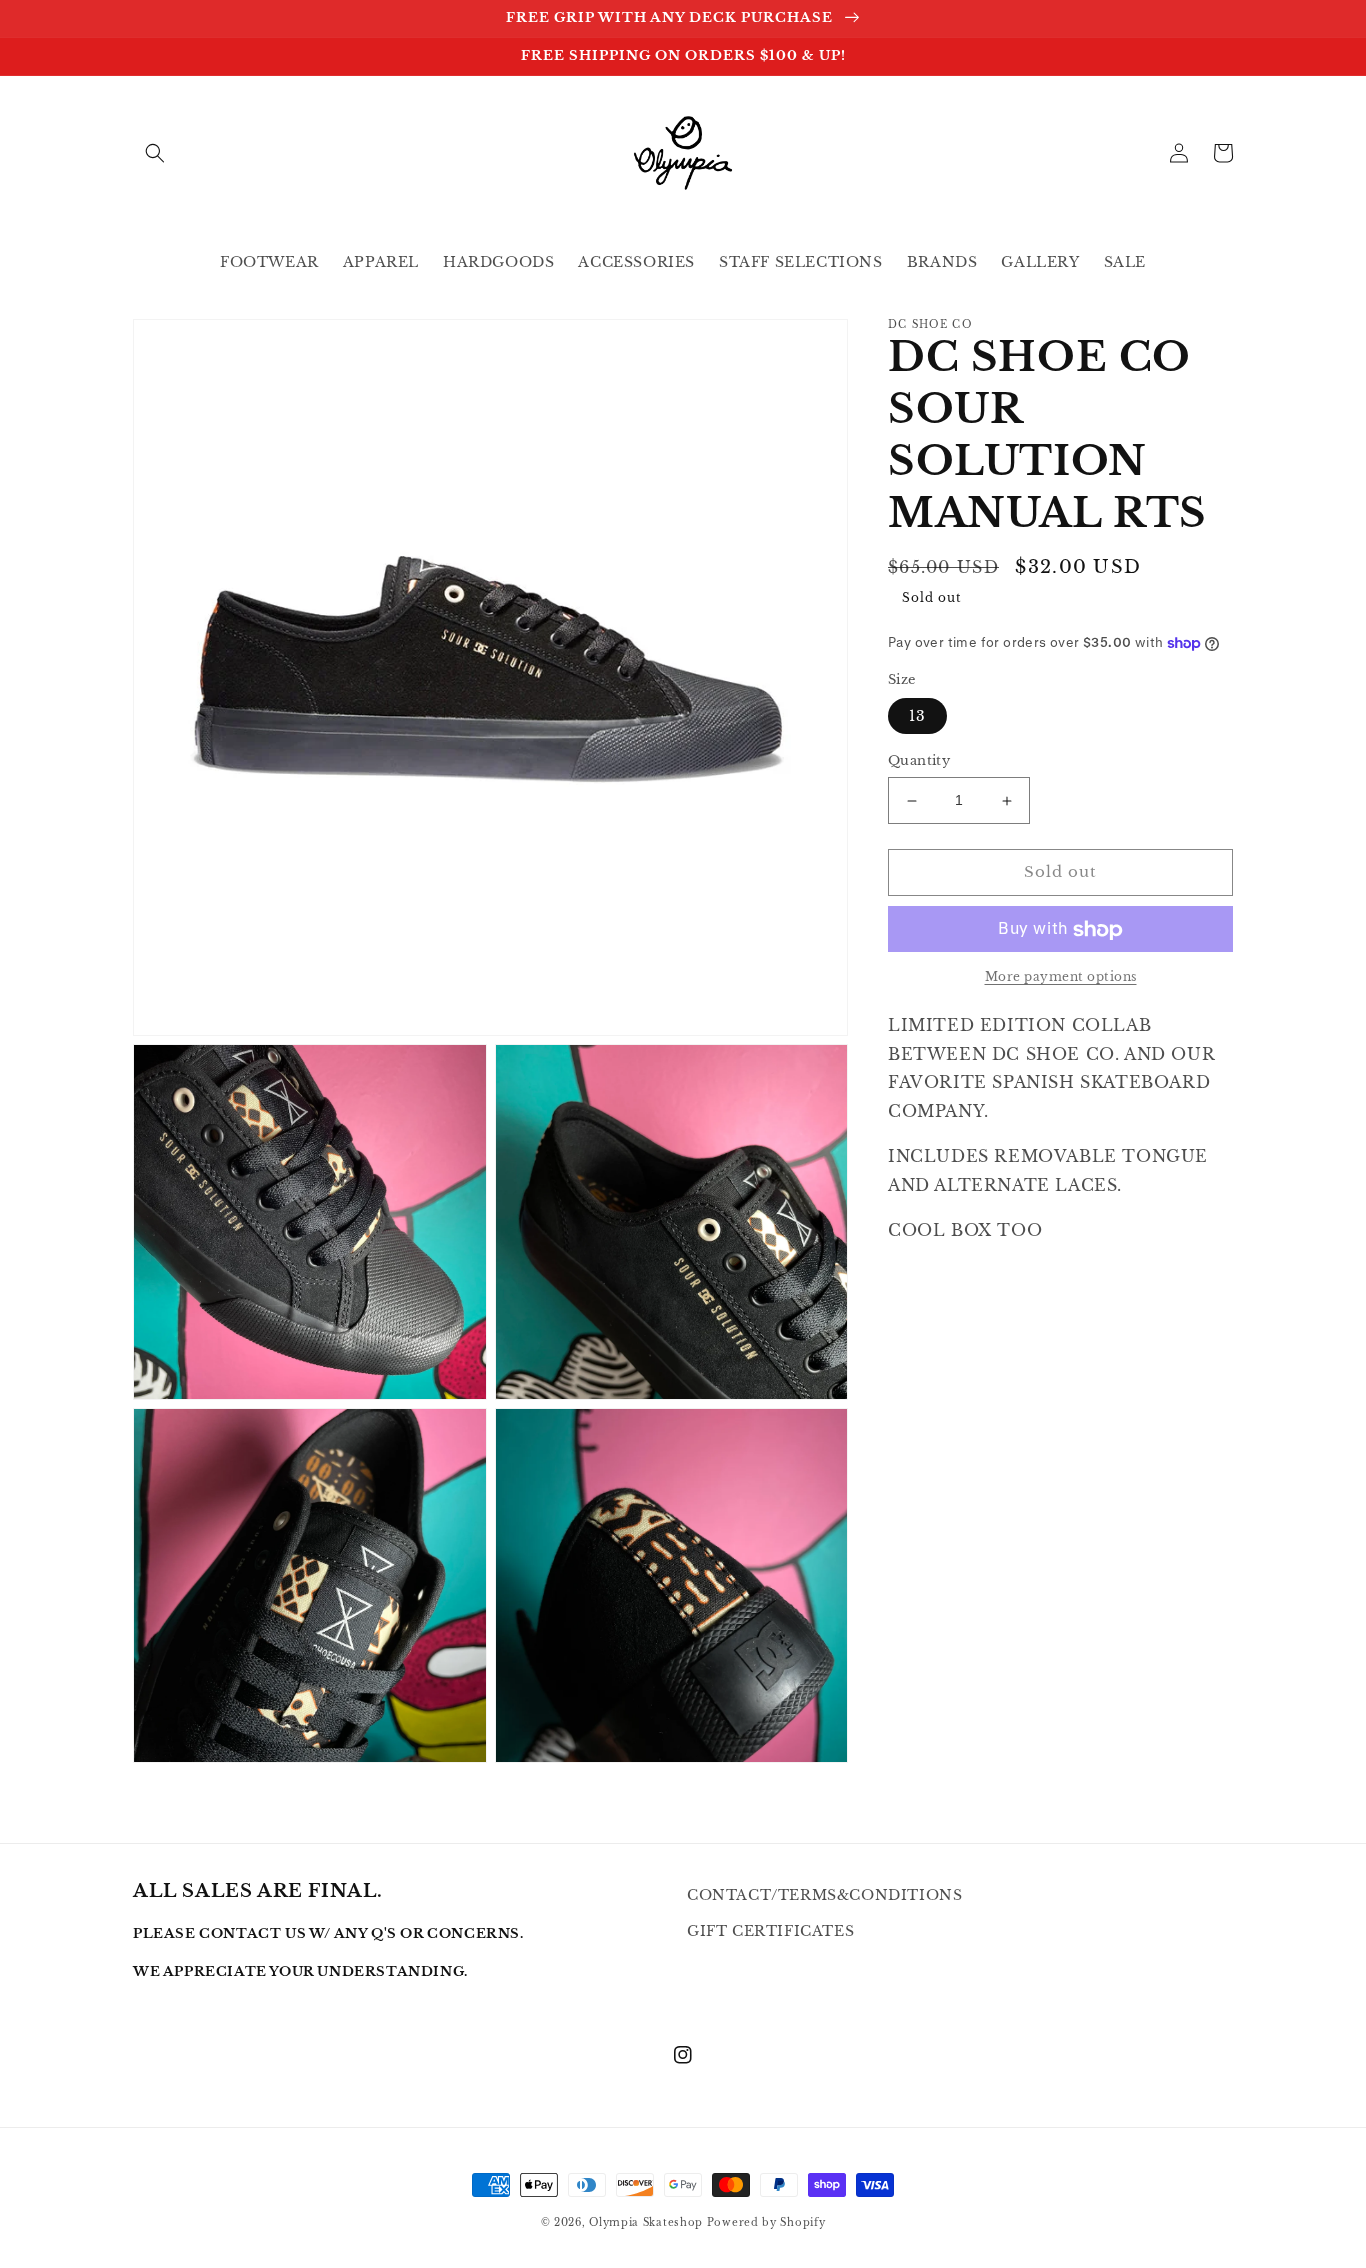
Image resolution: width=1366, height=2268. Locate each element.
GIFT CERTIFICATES (770, 1931)
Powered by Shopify (766, 2222)
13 (917, 717)
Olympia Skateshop (646, 2222)
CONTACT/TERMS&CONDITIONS (824, 1895)
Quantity (919, 761)
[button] (155, 153)
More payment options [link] (1061, 977)
